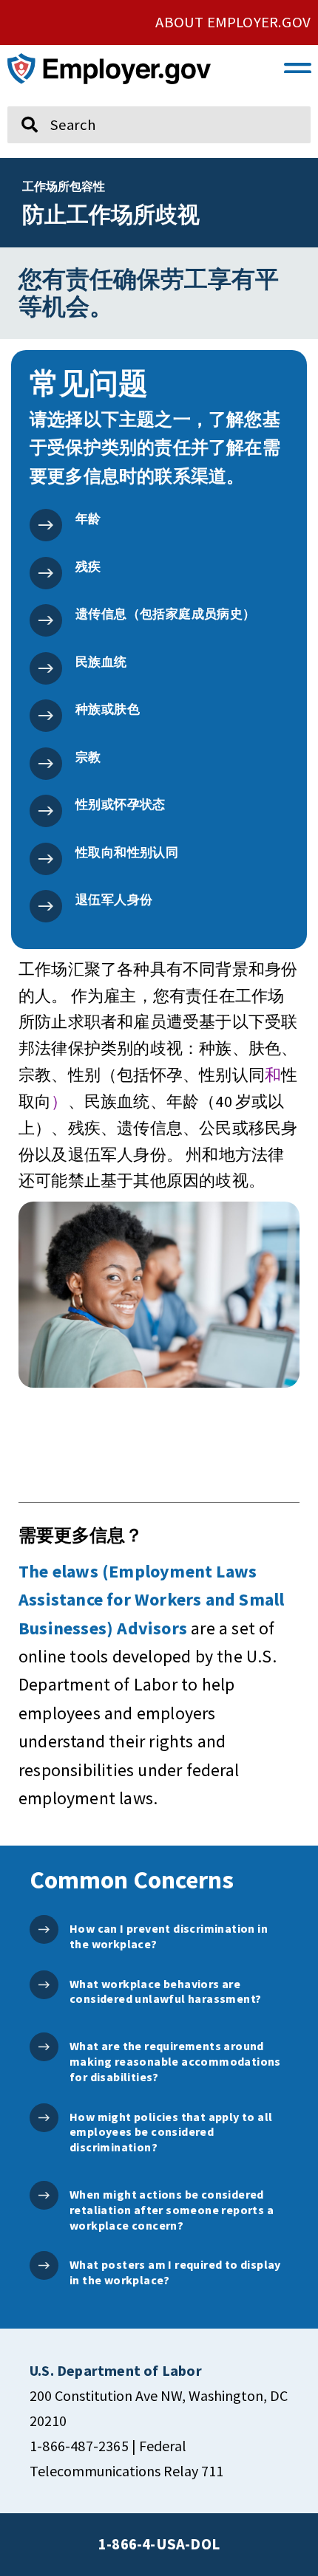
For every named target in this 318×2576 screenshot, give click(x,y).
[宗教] (46, 764)
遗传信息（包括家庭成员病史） (166, 614)
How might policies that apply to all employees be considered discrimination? (171, 2132)
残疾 (88, 566)
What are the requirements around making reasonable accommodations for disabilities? (175, 2061)
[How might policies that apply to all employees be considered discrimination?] (44, 2118)
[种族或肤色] (46, 716)
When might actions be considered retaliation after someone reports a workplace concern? (172, 2210)
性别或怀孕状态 (121, 804)
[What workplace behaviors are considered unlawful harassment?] (44, 1985)
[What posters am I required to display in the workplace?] (44, 2265)
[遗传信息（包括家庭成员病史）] (46, 620)
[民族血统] (46, 668)
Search (20, 100)
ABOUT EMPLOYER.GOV (233, 22)
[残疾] (46, 573)
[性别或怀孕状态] (46, 811)
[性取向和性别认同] (46, 859)
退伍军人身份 (114, 900)
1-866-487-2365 (79, 2446)
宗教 (88, 757)
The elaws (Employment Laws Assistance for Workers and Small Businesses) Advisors (151, 1600)
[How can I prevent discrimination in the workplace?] (44, 1929)
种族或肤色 (108, 709)
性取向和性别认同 (127, 852)
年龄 (88, 518)
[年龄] (46, 525)
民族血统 (101, 662)
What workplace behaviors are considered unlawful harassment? (165, 1991)
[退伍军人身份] (46, 906)
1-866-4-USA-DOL (159, 2544)
